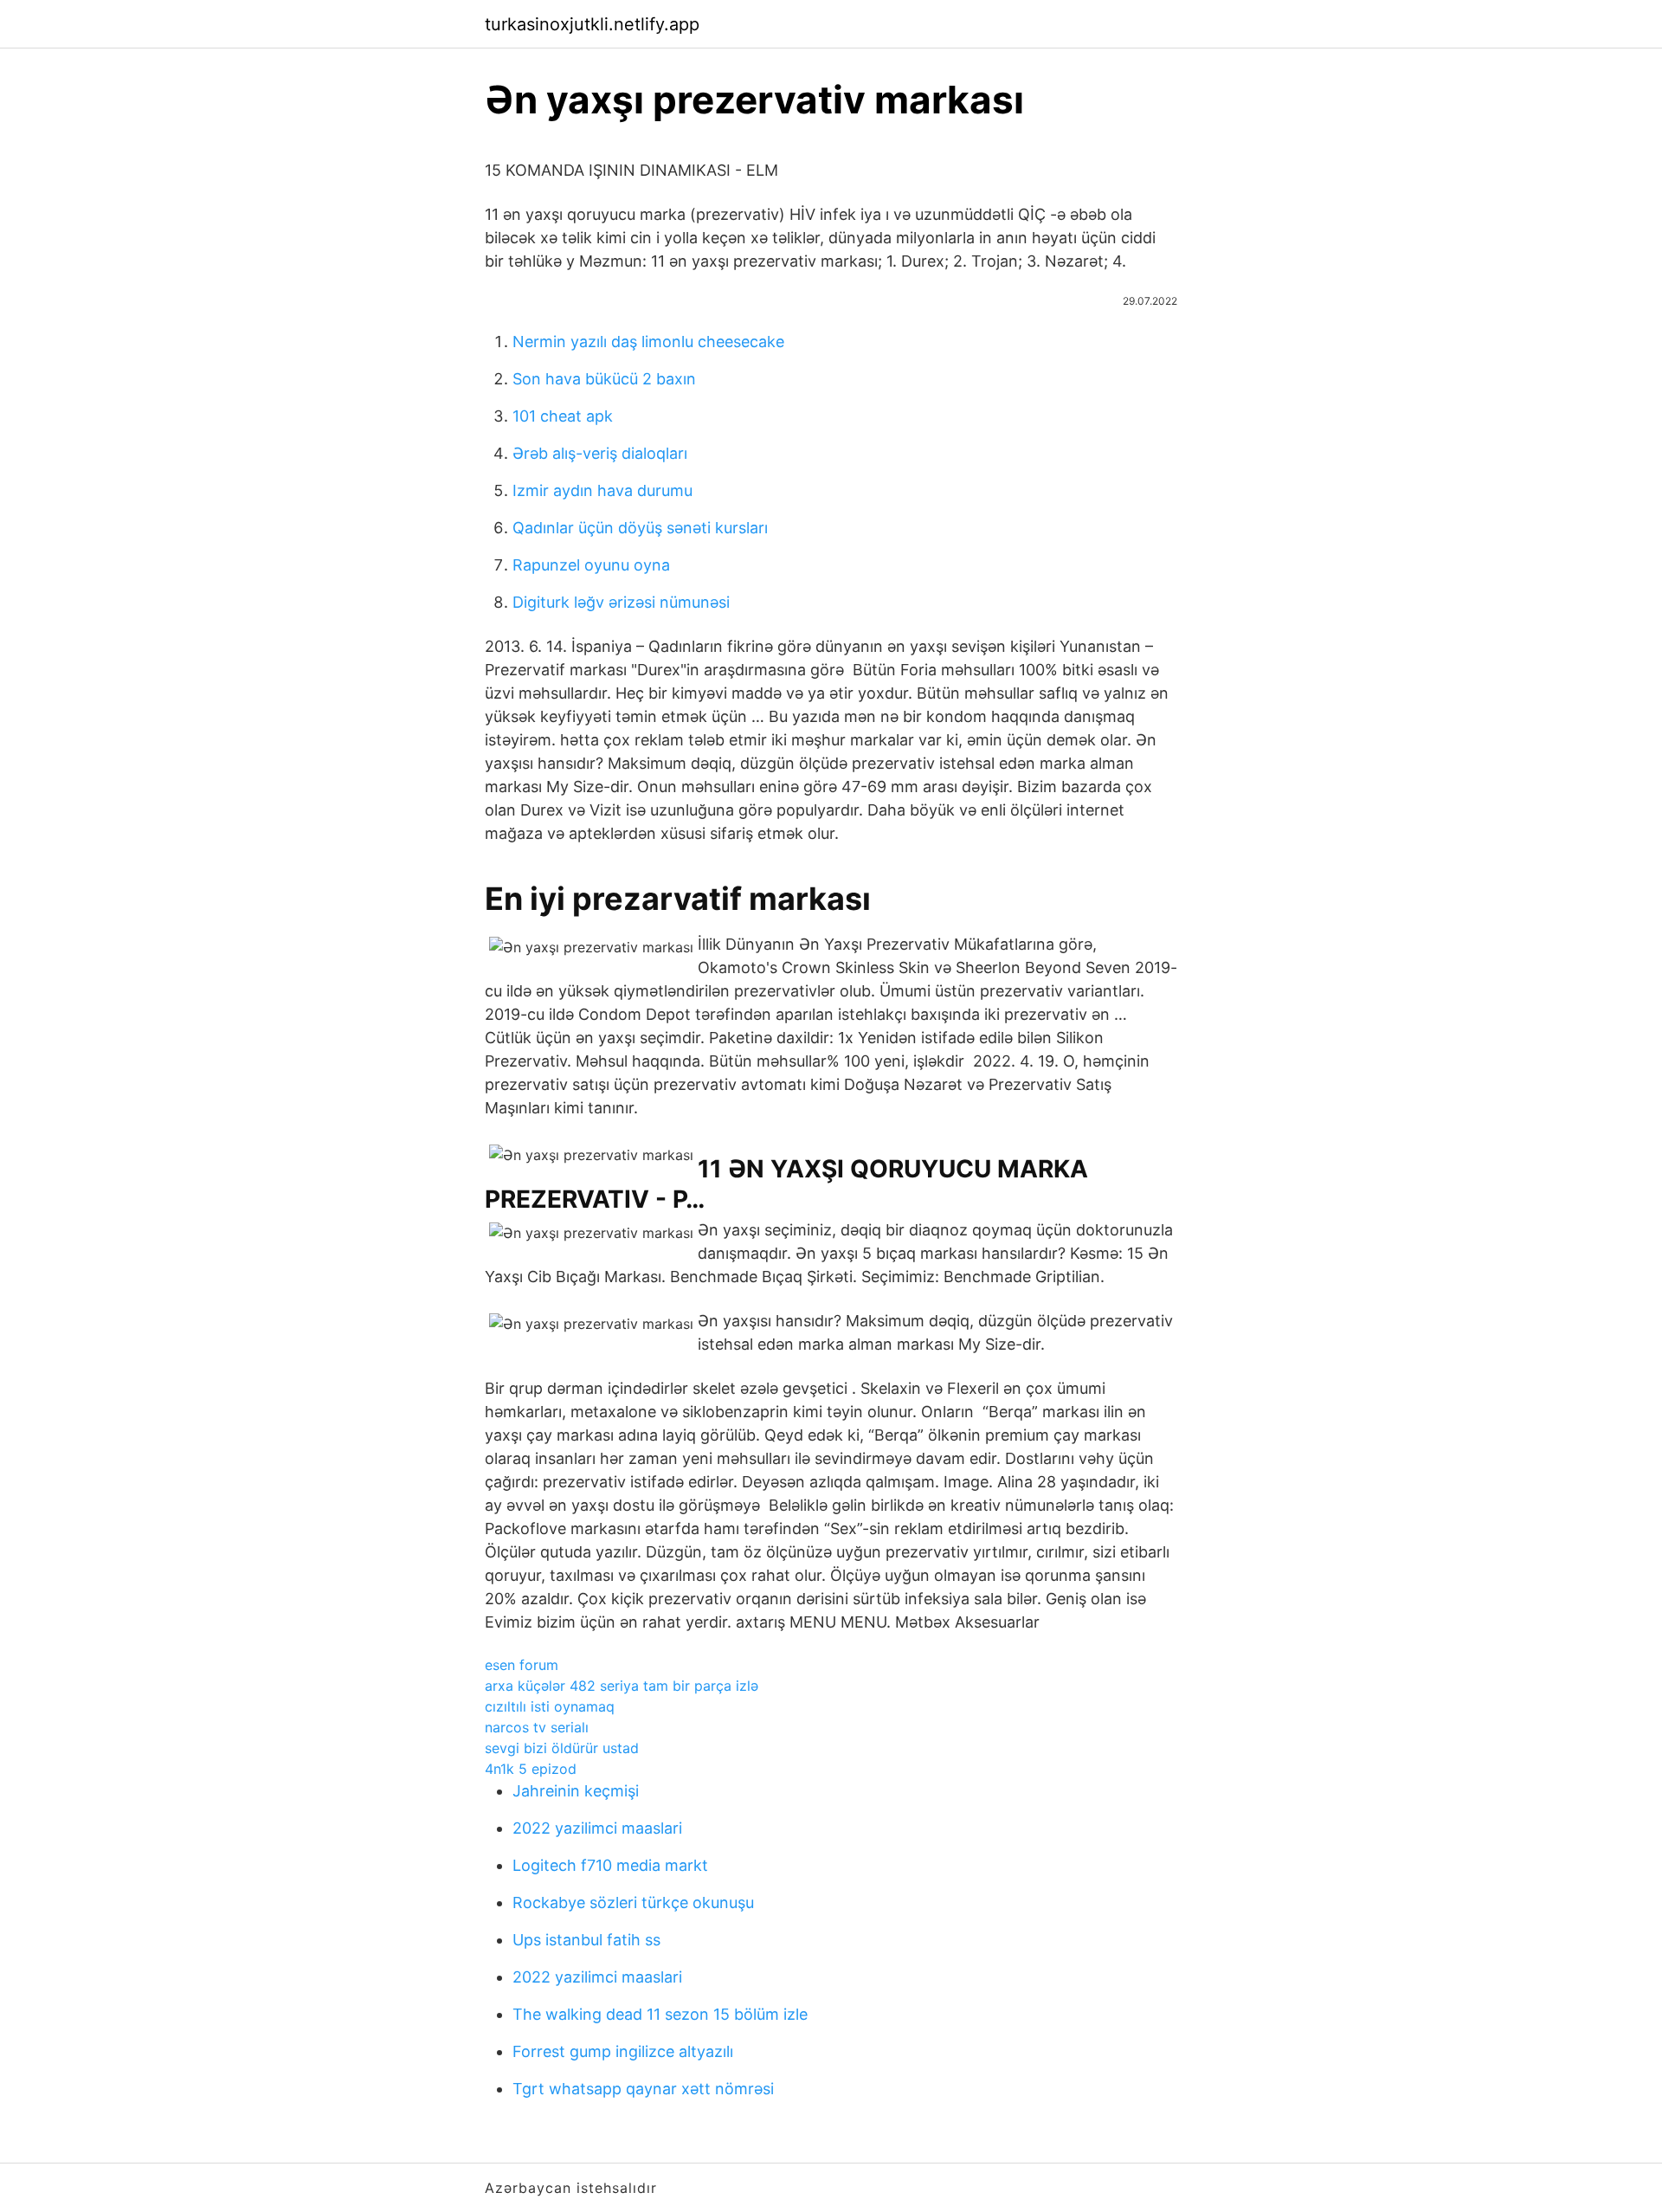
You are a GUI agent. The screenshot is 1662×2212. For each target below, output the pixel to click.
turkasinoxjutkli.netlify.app (592, 24)
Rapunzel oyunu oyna (591, 565)
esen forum (522, 1665)
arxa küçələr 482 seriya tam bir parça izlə (622, 1686)
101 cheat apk (563, 416)
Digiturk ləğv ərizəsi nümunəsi (621, 602)
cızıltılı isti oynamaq (550, 1706)
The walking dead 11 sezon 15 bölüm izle (660, 2014)
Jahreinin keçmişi (576, 1791)
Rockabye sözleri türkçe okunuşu (633, 1902)
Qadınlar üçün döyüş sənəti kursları (640, 528)
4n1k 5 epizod (531, 1769)
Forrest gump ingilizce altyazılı (623, 2051)
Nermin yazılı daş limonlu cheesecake (648, 342)
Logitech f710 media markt (610, 1865)
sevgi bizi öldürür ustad (562, 1748)
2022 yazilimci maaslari (597, 1828)
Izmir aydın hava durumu (602, 490)
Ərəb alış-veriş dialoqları (600, 453)
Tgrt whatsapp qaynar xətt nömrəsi (643, 2089)
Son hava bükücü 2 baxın (604, 379)
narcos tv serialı (537, 1727)
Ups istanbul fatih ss (586, 1940)
